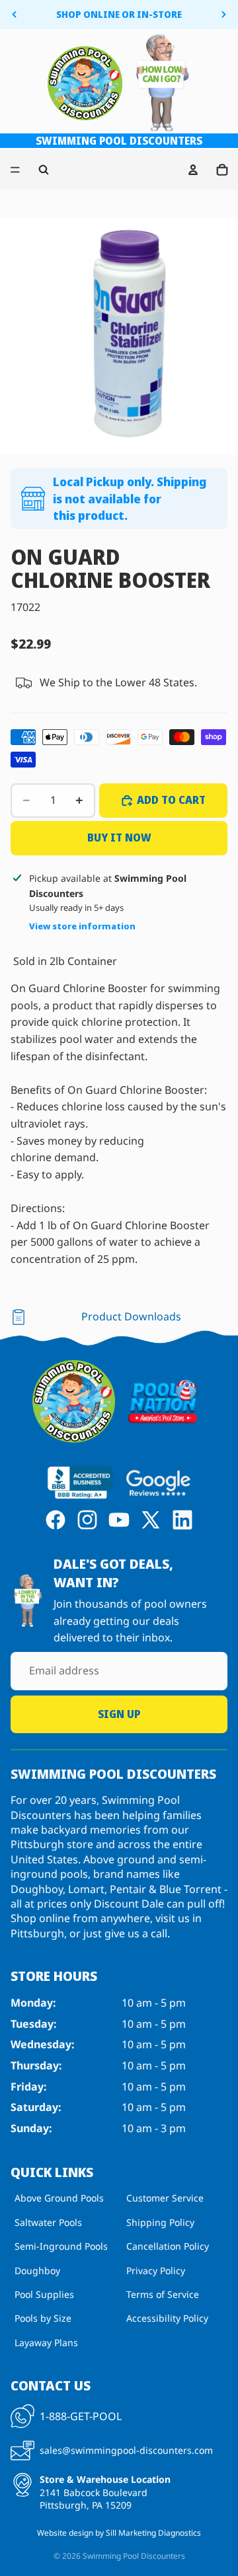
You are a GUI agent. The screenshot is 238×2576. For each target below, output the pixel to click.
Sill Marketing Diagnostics (153, 2533)
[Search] (44, 170)
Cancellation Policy (168, 2246)
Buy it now (119, 838)
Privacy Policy (156, 2271)
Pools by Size (43, 2319)
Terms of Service (163, 2294)
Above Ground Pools (59, 2199)
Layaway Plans (46, 2343)
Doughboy (37, 2271)
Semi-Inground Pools (61, 2246)
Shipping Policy (160, 2222)
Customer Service (165, 2199)
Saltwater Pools (48, 2222)
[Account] (193, 170)
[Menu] (15, 170)
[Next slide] (223, 15)
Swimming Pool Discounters (134, 2556)
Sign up (119, 1714)
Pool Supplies (44, 2294)
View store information (82, 926)
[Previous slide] (15, 15)
